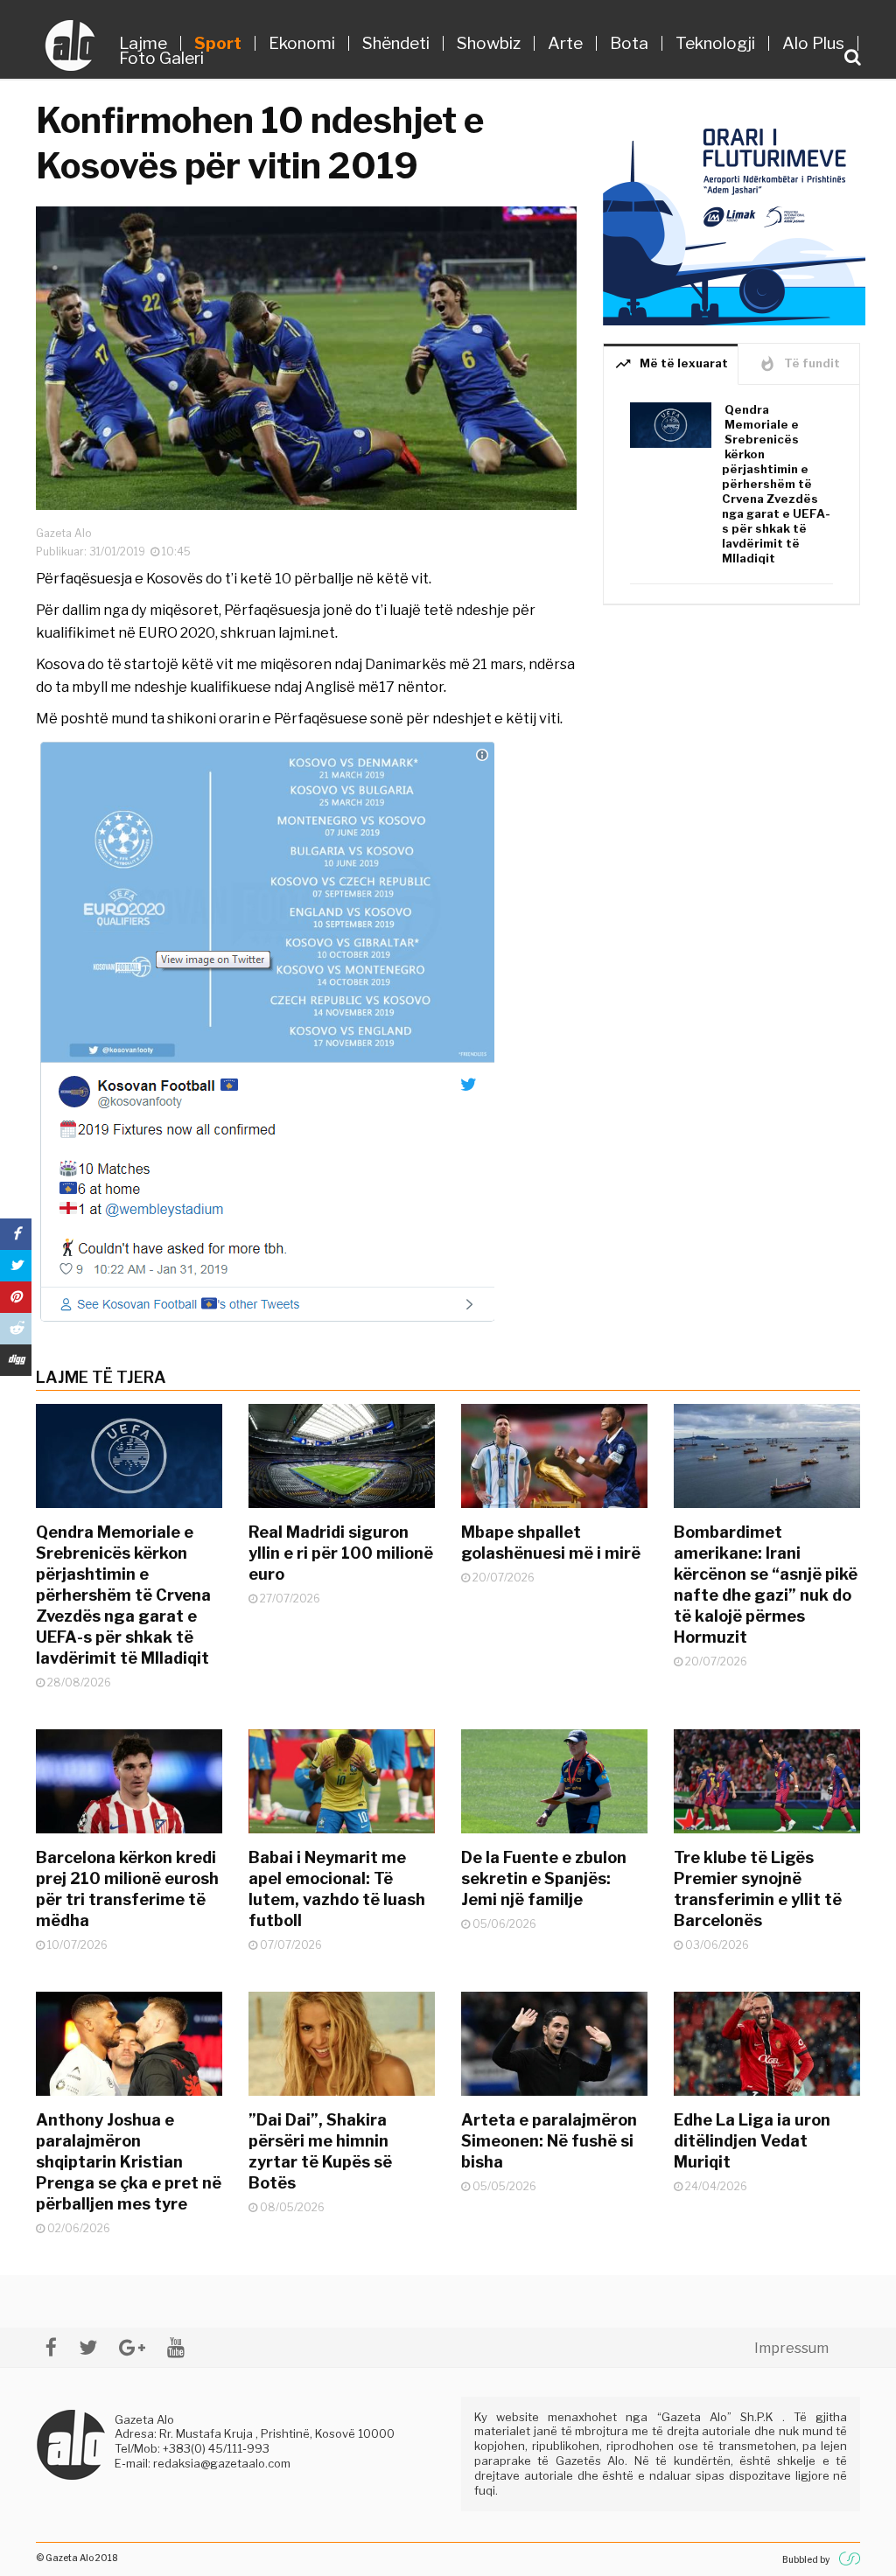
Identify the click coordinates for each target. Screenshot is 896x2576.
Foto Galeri (161, 58)
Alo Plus (813, 43)
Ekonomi (302, 43)
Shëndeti (396, 43)
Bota (629, 43)
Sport (218, 43)
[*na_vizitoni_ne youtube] (176, 2347)
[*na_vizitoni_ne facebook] (51, 2347)
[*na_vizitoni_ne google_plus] (132, 2347)
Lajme (143, 43)
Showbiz (489, 43)
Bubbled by (806, 2559)
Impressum (791, 2348)
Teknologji (715, 43)
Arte (565, 43)
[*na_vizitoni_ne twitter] (88, 2347)
